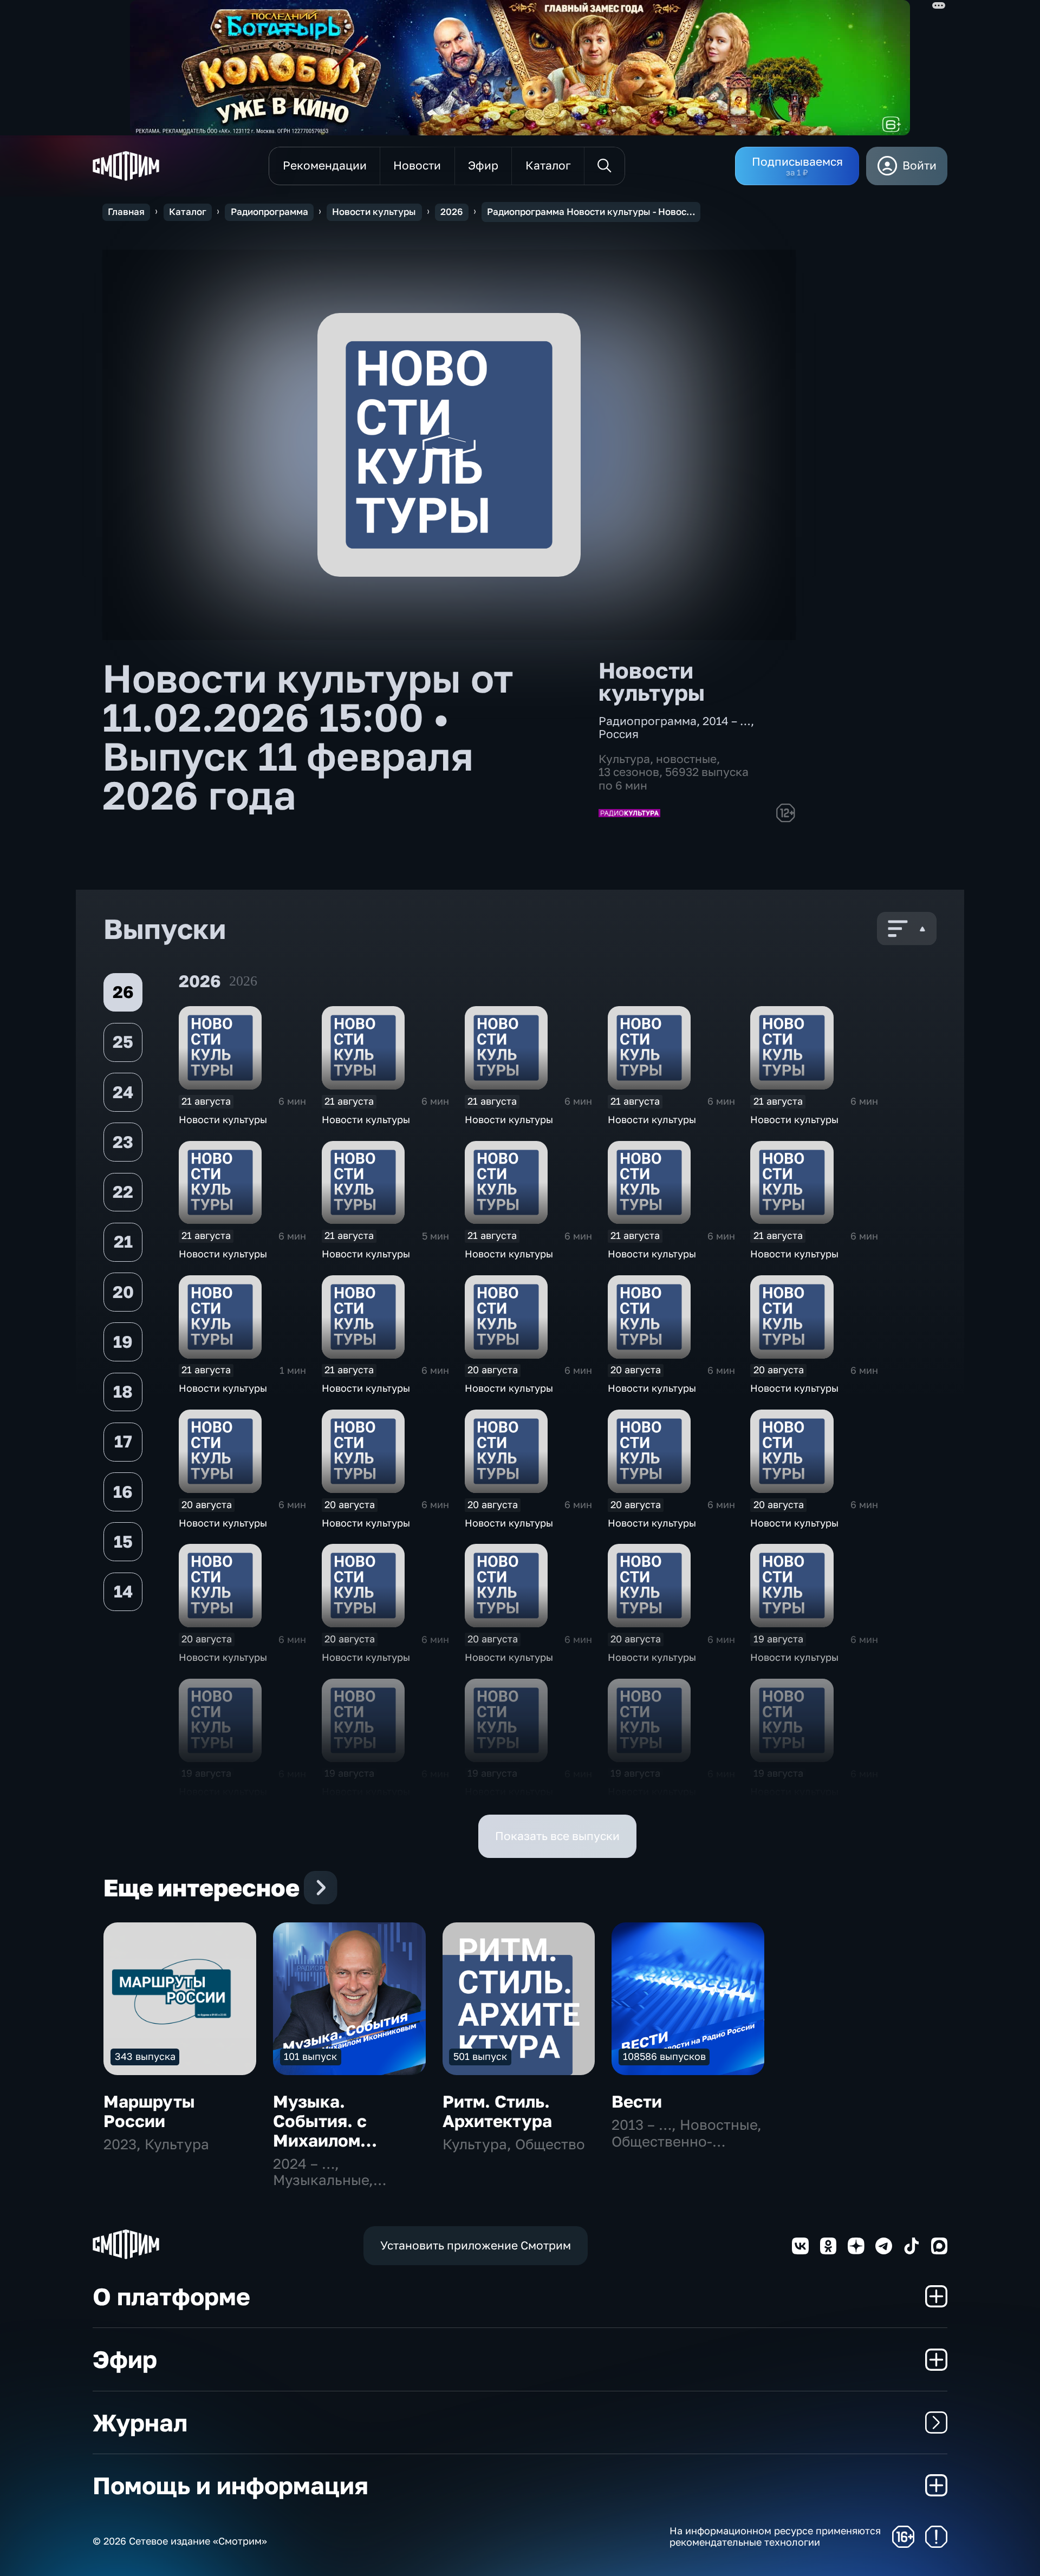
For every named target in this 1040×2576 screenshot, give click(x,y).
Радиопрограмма (269, 212)
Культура (624, 759)
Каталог (188, 212)
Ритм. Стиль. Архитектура (497, 2111)
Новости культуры (374, 212)
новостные (686, 759)
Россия (619, 734)
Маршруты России (149, 2111)
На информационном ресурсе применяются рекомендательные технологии (775, 2537)
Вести (637, 2101)
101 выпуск (310, 2056)
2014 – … (727, 721)
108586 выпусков (664, 2056)
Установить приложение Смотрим (476, 2245)
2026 (451, 212)
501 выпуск (480, 2056)
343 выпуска (145, 2056)
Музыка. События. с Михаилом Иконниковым (332, 2131)
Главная (126, 212)
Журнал (140, 2422)
